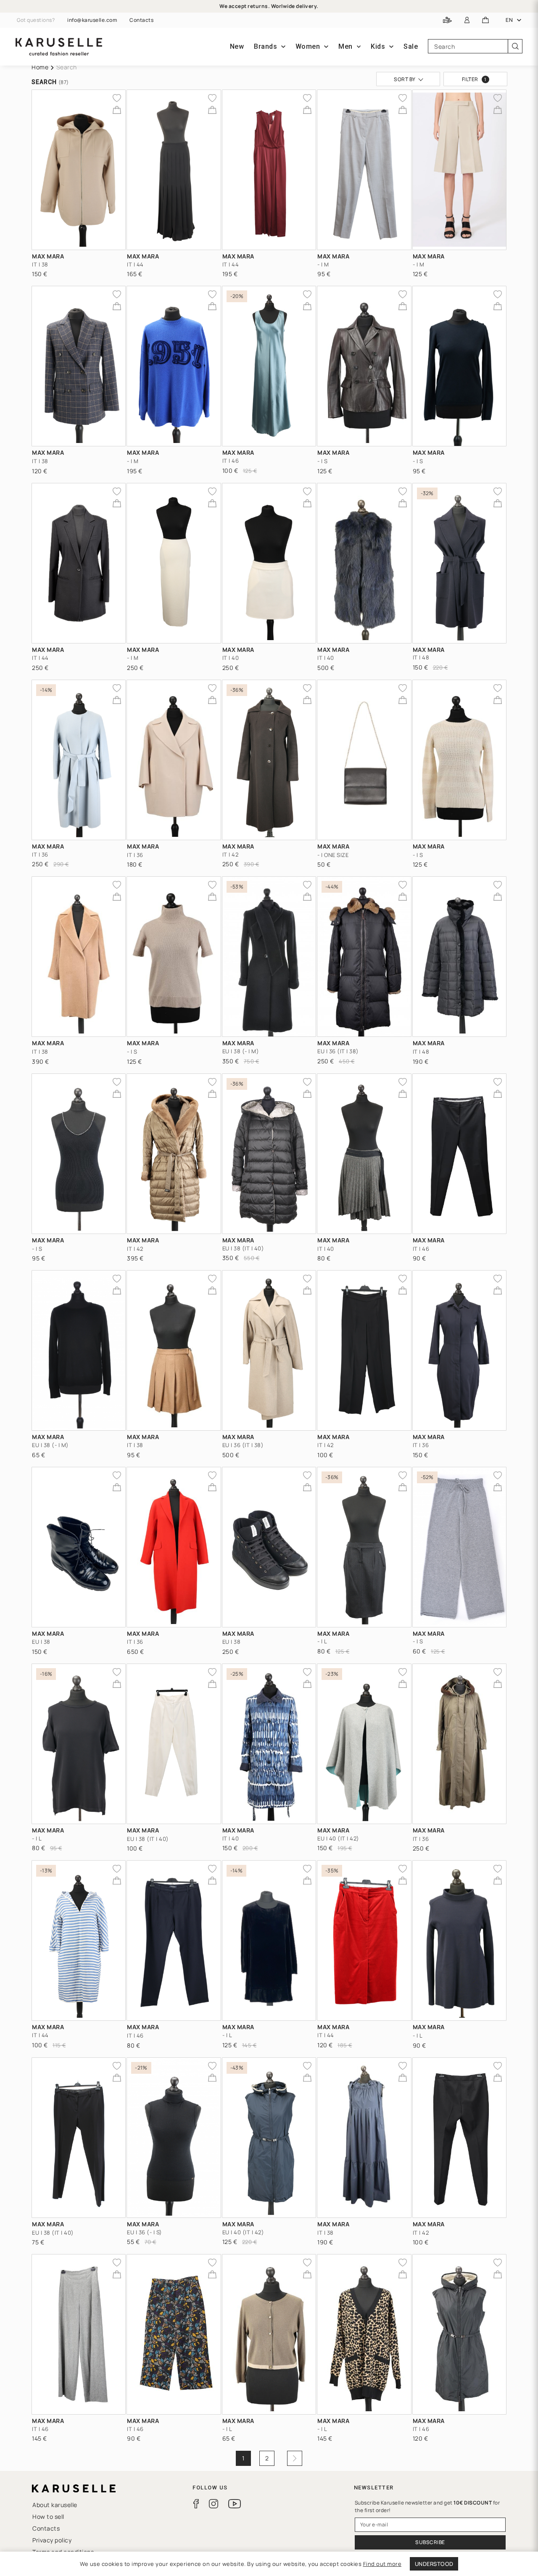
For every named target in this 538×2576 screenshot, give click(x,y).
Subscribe (430, 2542)
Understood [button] (434, 2564)
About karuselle (55, 2505)
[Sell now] (447, 20)
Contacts (141, 20)
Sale (411, 46)
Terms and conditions (63, 2552)
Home (40, 67)
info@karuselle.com (92, 20)
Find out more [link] (382, 2564)
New (237, 46)
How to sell (48, 2517)
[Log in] (467, 20)
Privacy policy (52, 2540)
